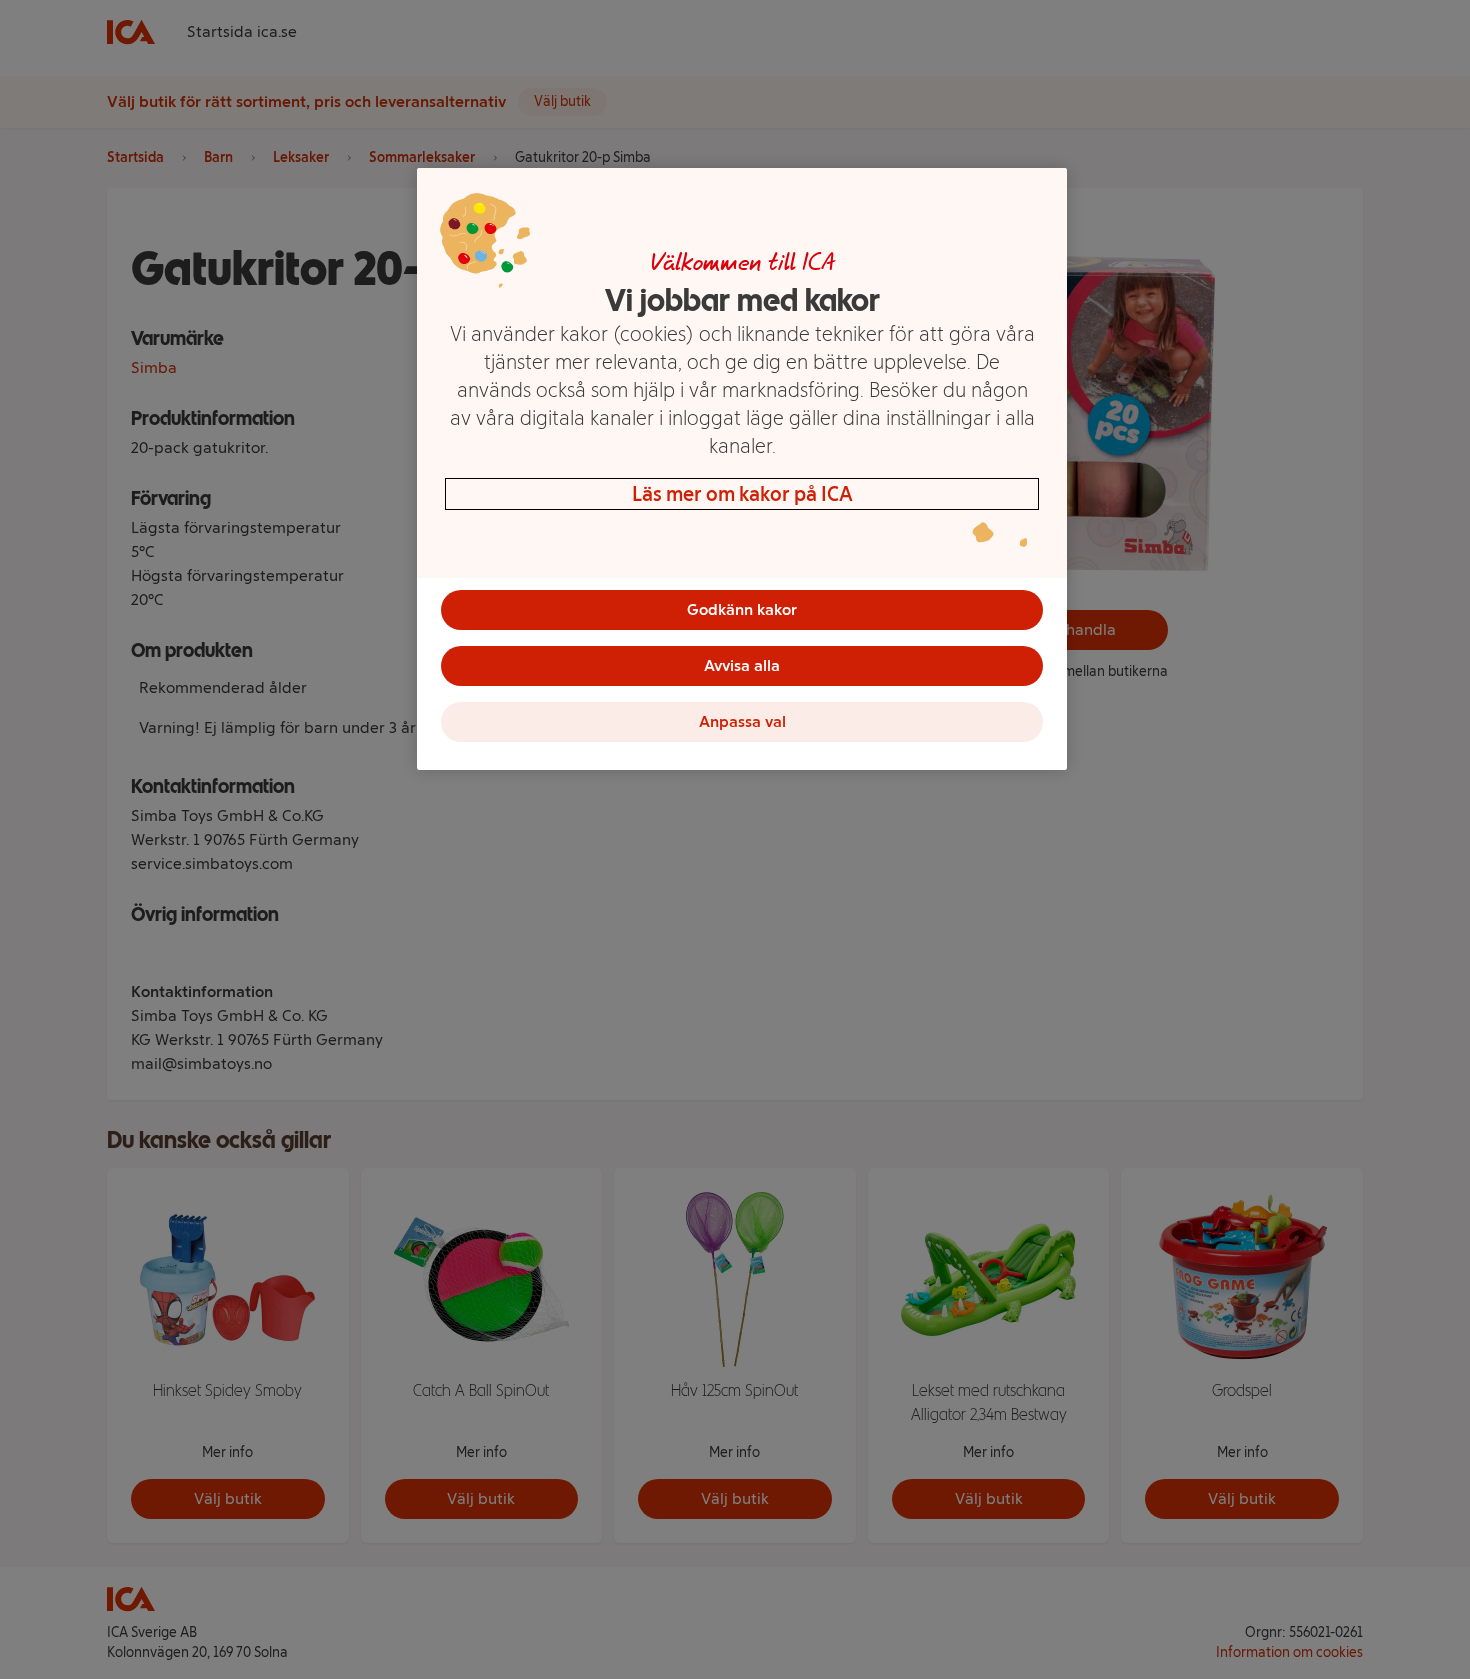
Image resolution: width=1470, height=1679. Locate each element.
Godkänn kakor (742, 609)
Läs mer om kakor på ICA (742, 494)
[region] (742, 469)
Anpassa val (742, 721)
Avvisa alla (742, 665)
